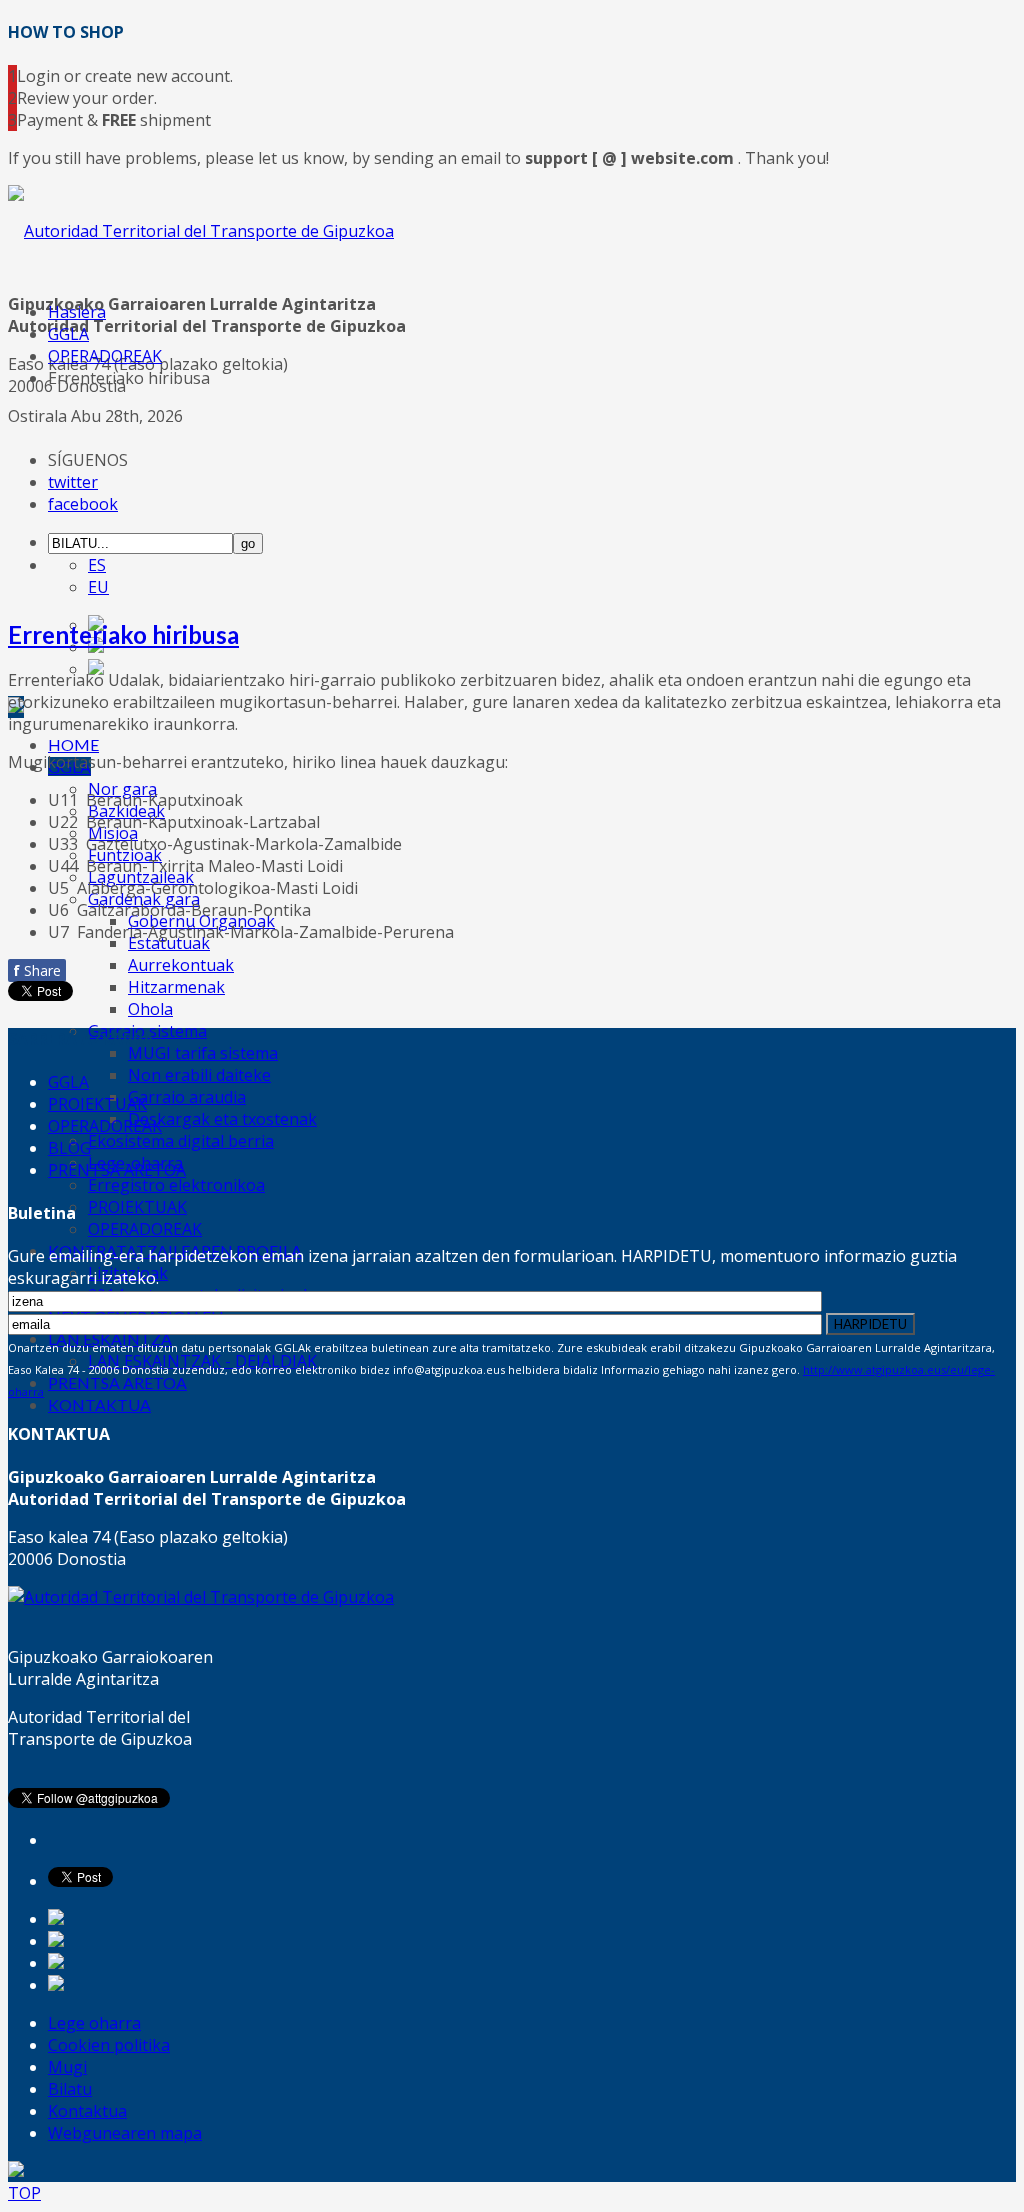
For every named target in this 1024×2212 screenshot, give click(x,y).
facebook (83, 504)
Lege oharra (94, 2023)
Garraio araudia (187, 1097)
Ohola (150, 1009)
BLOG (69, 1148)
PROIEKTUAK (137, 1207)
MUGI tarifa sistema (203, 1053)
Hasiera (77, 312)
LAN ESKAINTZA (110, 1338)
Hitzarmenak (176, 987)
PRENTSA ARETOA (117, 1382)
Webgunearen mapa (125, 2133)
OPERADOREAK (145, 1229)
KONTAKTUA (99, 1404)
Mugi (67, 2067)
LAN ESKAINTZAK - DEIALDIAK (202, 1361)
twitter (73, 482)
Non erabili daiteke (199, 1075)
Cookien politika (109, 2045)
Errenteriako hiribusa (123, 634)
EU (98, 587)
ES (97, 565)
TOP (24, 2193)
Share (37, 970)
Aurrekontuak (181, 965)
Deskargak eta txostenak (222, 1119)
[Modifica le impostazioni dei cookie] (16, 2171)
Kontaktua (87, 2111)
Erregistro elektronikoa (176, 1185)
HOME (73, 744)
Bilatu (70, 2089)
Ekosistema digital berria (181, 1141)
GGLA (68, 334)
